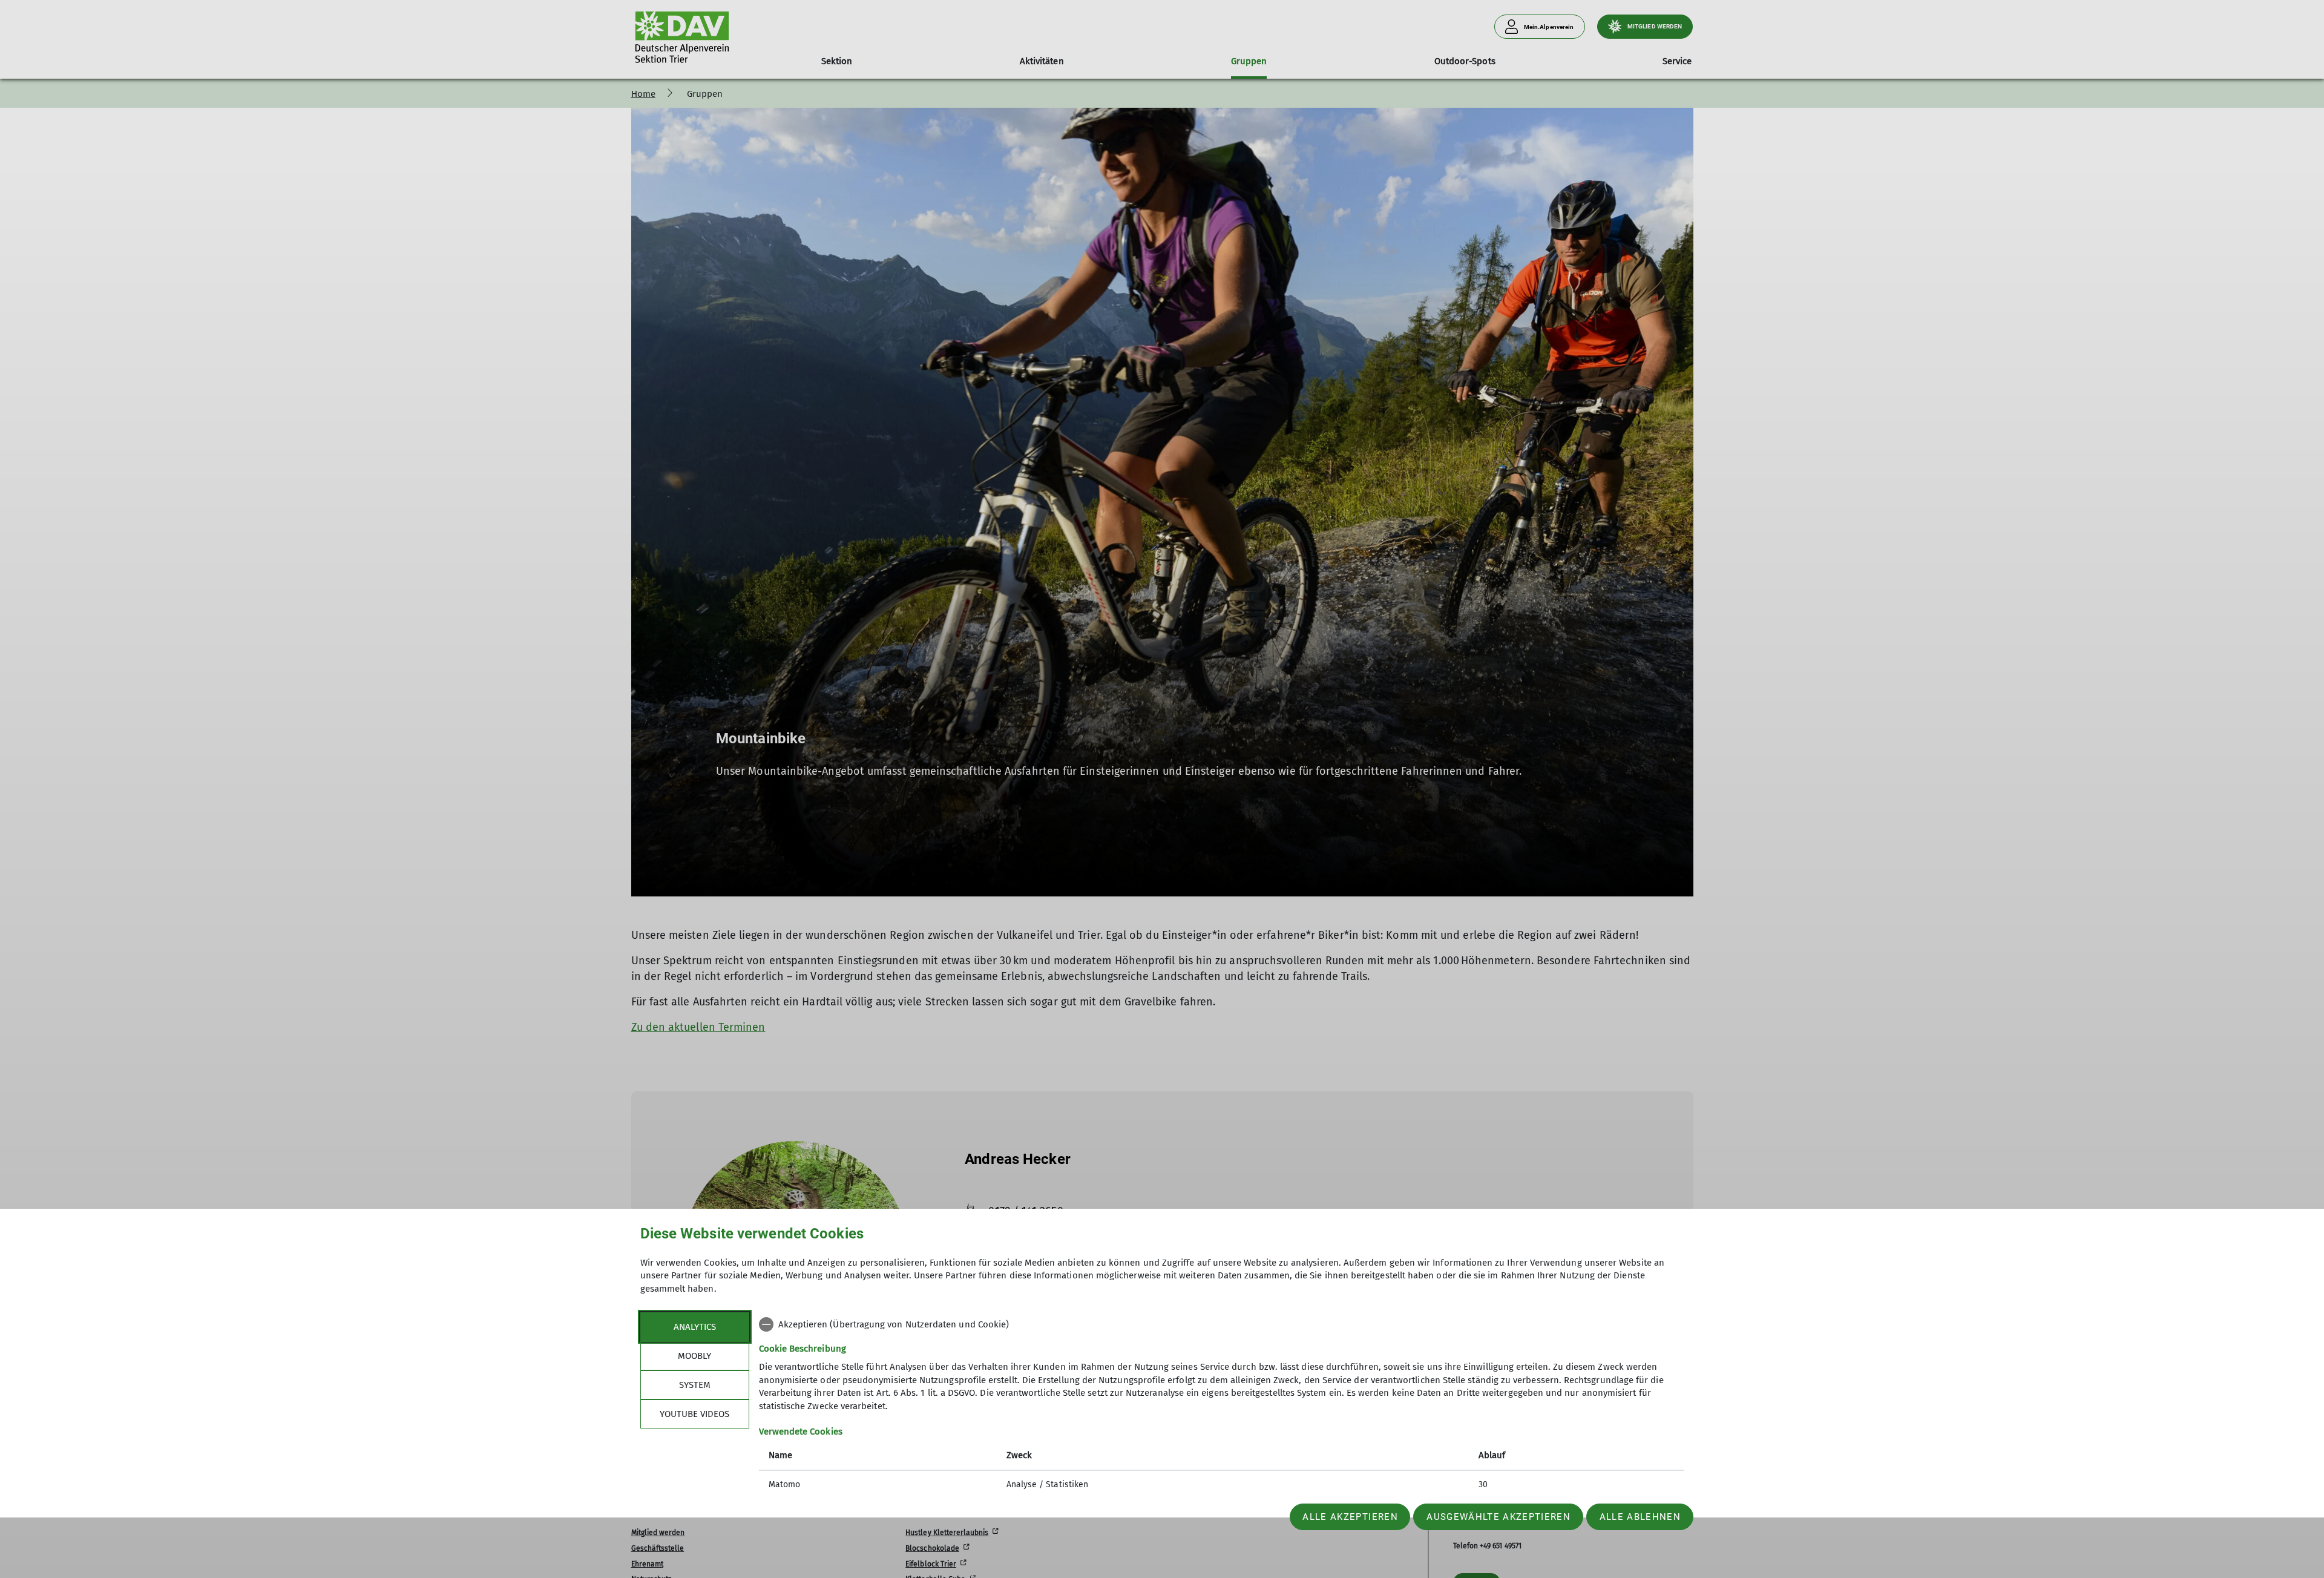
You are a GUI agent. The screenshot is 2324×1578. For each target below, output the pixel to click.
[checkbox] (1222, 1324)
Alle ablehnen (1640, 1517)
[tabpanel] (1222, 1406)
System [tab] (695, 1385)
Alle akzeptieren (1350, 1517)
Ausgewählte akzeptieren (1498, 1517)
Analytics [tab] (695, 1327)
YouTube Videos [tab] (694, 1414)
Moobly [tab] (694, 1356)
